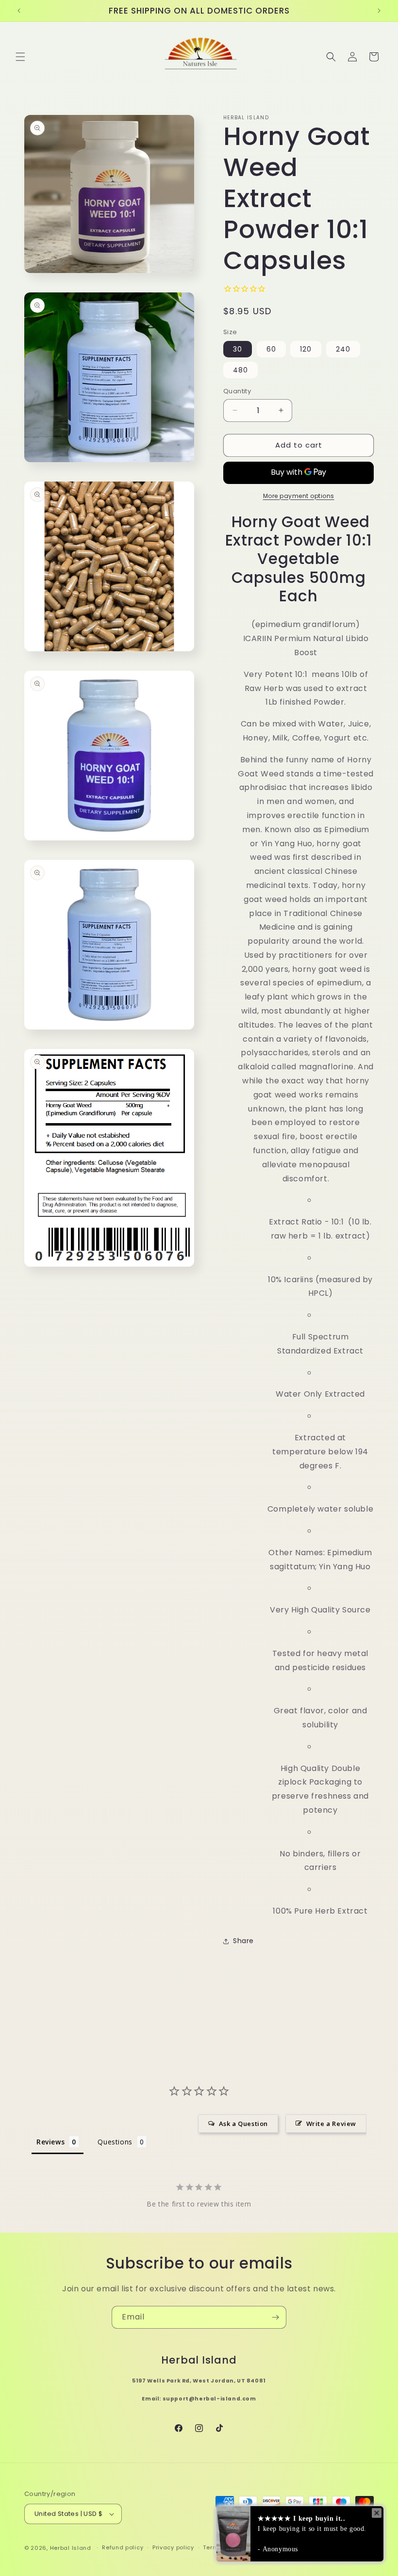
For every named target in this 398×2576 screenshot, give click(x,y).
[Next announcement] (379, 11)
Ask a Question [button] (243, 2124)
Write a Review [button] (331, 2124)
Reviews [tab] (50, 2142)
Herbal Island (71, 2548)
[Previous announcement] (19, 11)
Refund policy (123, 2547)
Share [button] (243, 1941)
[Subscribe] (275, 2317)
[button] (20, 57)
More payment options (299, 496)
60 (271, 349)
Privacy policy (173, 2547)
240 (343, 349)
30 (238, 349)
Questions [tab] (115, 2142)
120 (306, 349)
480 (240, 370)
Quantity (237, 391)
